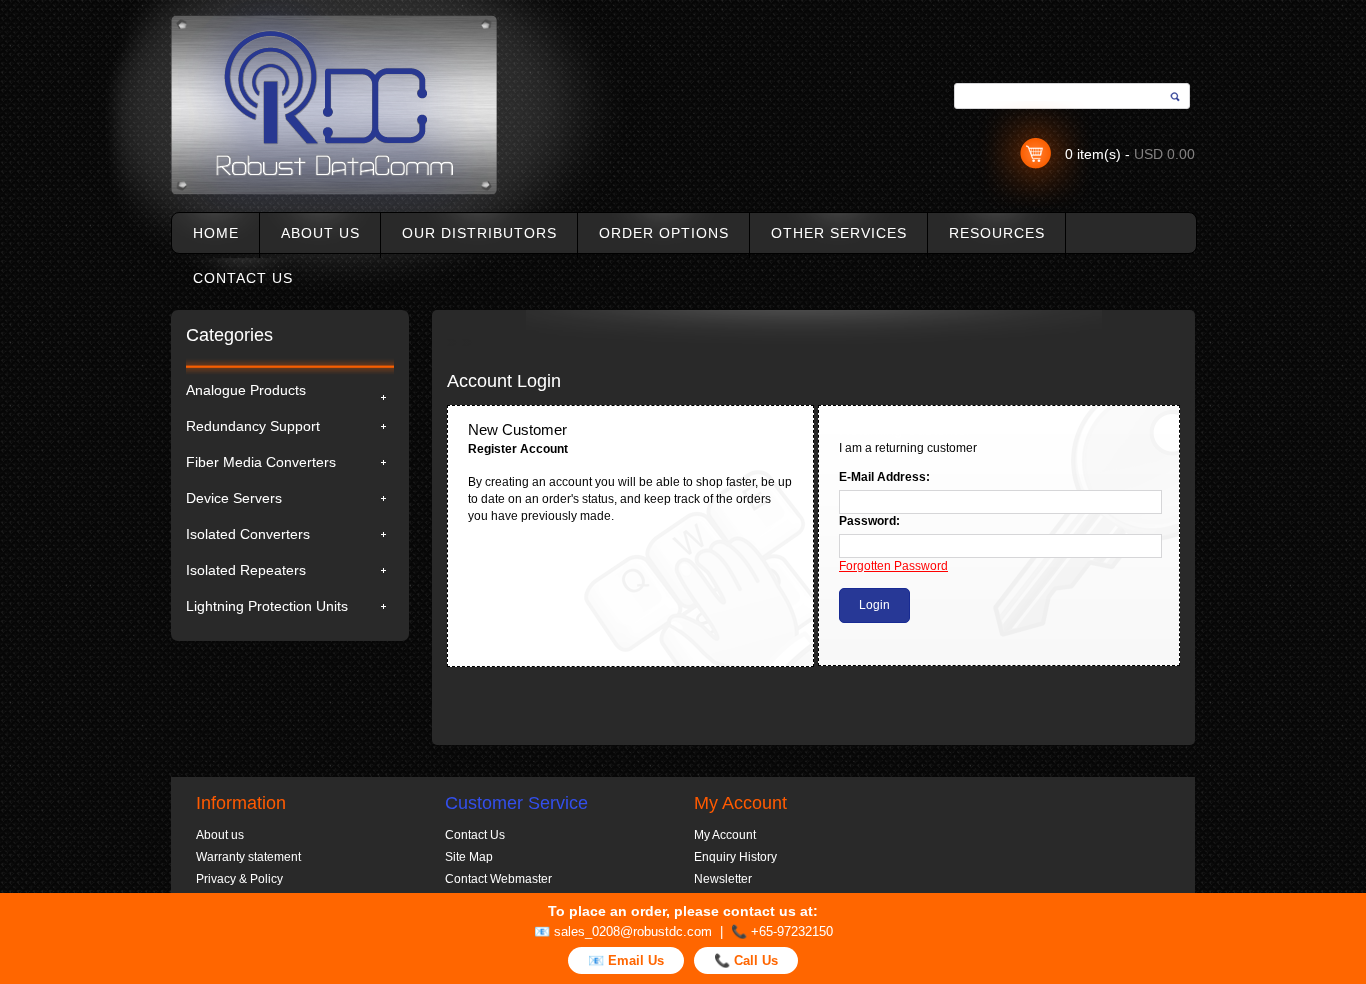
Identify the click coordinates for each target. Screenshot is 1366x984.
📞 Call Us (746, 960)
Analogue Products (246, 390)
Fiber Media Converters (261, 462)
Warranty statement (248, 857)
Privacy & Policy (239, 879)
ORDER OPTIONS (664, 233)
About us (220, 835)
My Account (725, 835)
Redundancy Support (253, 426)
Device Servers (234, 498)
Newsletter (723, 879)
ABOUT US (320, 233)
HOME (216, 233)
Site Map (469, 857)
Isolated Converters (248, 534)
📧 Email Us (626, 960)
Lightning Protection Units (267, 606)
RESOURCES (997, 233)
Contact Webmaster (498, 879)
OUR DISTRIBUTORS (479, 233)
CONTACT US (243, 278)
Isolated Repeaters (246, 570)
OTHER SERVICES (839, 233)
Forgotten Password (893, 566)
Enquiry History (735, 857)
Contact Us (475, 835)
